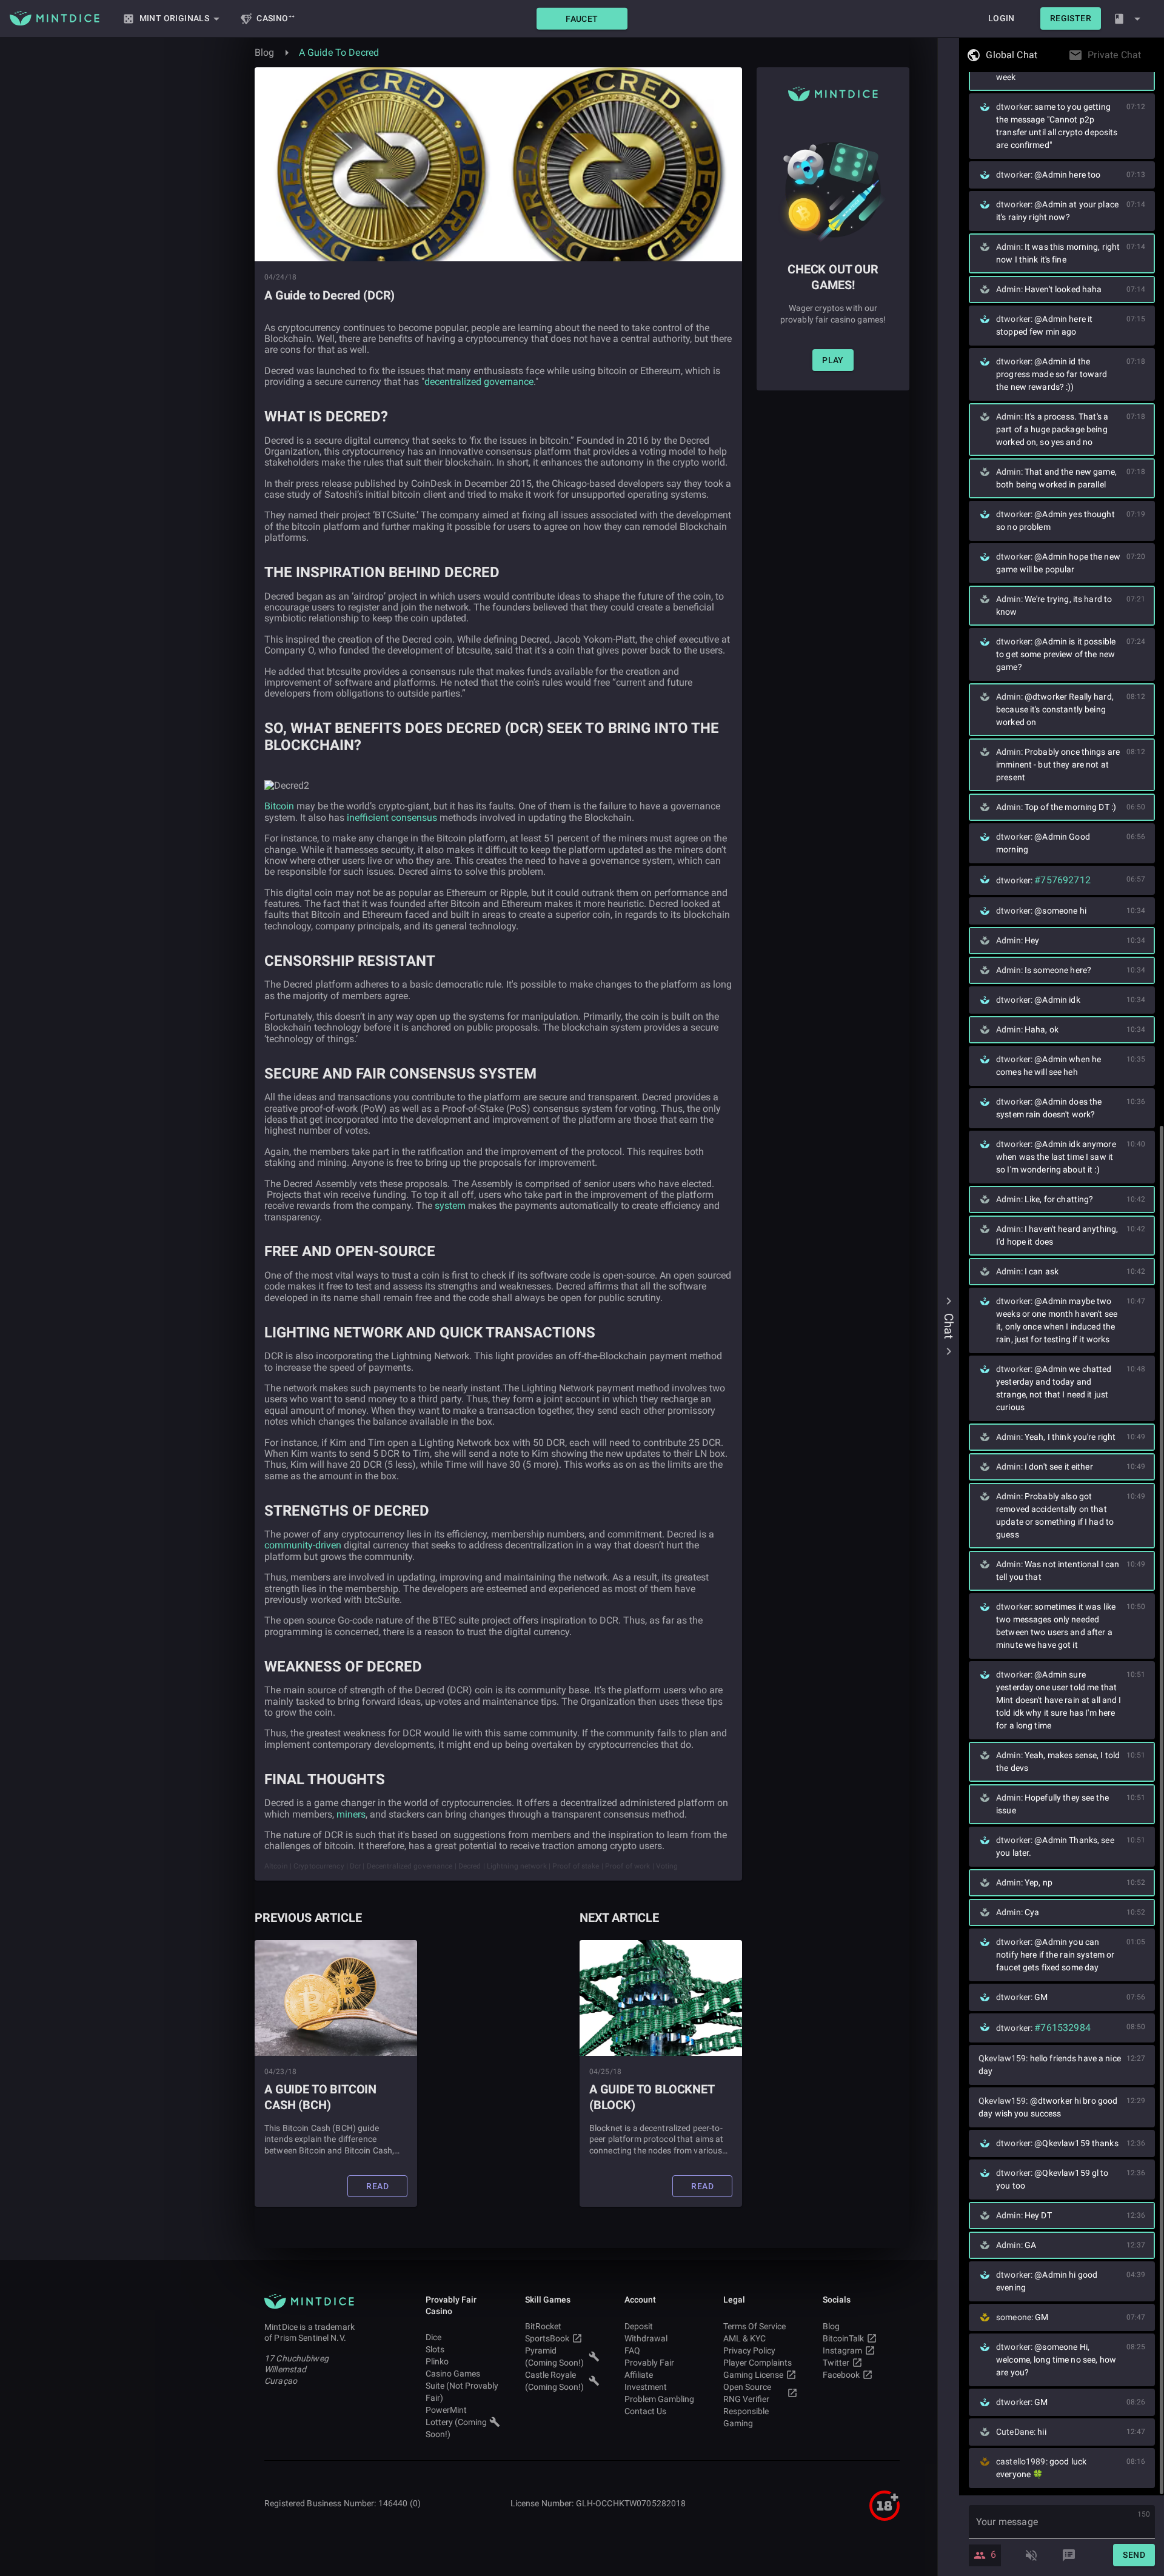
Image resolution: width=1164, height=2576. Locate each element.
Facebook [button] (841, 2375)
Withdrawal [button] (646, 2338)
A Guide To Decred (339, 52)
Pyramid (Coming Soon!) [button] (554, 2357)
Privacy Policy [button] (749, 2350)
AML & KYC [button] (744, 2338)
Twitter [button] (836, 2363)
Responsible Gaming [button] (746, 2417)
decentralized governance (479, 382)
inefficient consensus (392, 818)
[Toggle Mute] (1031, 2555)
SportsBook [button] (547, 2338)
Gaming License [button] (753, 2375)
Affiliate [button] (639, 2375)
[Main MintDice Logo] (55, 18)
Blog (265, 52)
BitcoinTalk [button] (843, 2338)
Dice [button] (433, 2337)
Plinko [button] (437, 2361)
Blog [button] (831, 2326)
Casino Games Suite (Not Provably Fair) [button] (462, 2386)
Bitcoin (279, 806)
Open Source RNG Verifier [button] (747, 2393)
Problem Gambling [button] (659, 2399)
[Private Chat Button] (1145, 55)
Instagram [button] (842, 2350)
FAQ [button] (632, 2350)
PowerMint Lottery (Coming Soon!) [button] (456, 2422)
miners (351, 1814)
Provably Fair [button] (649, 2363)
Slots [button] (435, 2349)
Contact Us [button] (645, 2411)
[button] (582, 18)
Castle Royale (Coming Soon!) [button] (554, 2381)
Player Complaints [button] (758, 2363)
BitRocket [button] (543, 2326)
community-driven (303, 1545)
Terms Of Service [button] (754, 2326)
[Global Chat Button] (1041, 55)
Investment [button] (646, 2387)
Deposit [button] (639, 2326)
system (450, 1206)
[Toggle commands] (1069, 2555)
